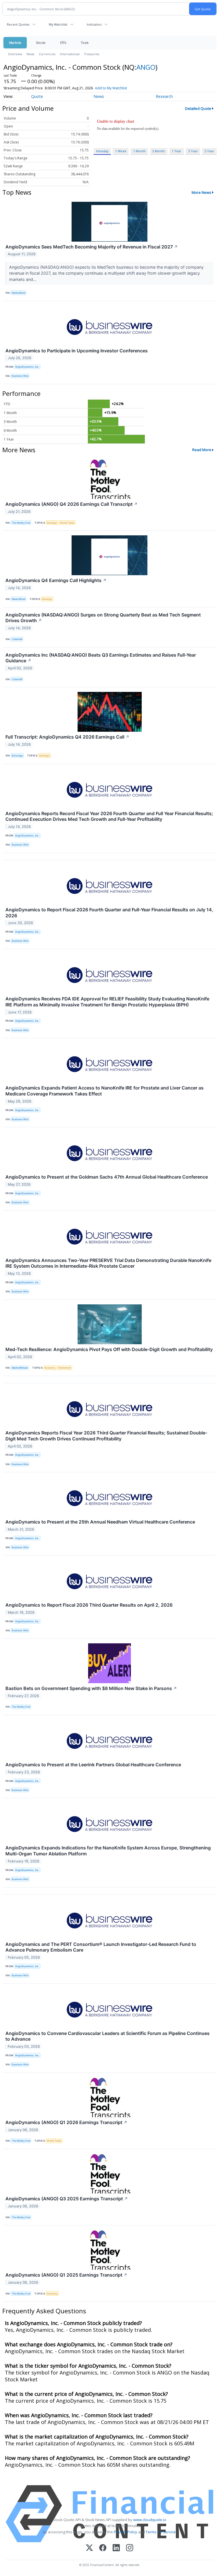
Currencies (47, 54)
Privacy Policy (125, 2532)
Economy (50, 1368)
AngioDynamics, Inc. (27, 367)
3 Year (193, 151)
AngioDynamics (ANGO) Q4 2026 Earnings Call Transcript (72, 504)
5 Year (209, 151)
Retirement (65, 1368)
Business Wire (20, 376)
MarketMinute (20, 1368)
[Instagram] (130, 2548)
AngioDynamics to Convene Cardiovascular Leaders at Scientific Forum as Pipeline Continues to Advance (108, 2036)
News (30, 54)
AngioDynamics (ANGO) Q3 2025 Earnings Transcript (67, 2199)
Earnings (52, 523)
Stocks (41, 43)
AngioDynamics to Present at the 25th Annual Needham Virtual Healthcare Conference (100, 1522)
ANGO (146, 67)
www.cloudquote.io (150, 2520)
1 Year (177, 151)
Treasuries (92, 54)
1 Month (139, 151)
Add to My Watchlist (111, 88)
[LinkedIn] (116, 2548)
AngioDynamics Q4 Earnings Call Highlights (56, 580)
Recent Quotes (18, 24)
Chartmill (17, 639)
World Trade (67, 523)
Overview (15, 54)
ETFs (63, 43)
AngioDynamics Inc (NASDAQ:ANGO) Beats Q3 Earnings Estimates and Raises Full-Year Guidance (101, 658)
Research (164, 96)
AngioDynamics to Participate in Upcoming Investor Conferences (77, 351)
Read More (202, 450)
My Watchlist (58, 24)
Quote (37, 96)
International (70, 54)
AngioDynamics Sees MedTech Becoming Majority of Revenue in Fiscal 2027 (92, 247)
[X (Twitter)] (89, 2548)
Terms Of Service (161, 2532)
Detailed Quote (198, 108)
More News (201, 192)
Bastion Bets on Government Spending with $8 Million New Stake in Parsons (91, 1688)
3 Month (159, 151)
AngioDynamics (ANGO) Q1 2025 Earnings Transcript (66, 2275)
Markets (15, 43)
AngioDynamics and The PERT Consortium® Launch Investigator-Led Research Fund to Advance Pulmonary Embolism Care (101, 1947)
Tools (85, 43)
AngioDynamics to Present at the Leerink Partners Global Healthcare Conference (93, 1765)
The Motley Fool (21, 523)
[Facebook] (103, 2548)
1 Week (121, 151)
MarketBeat (19, 293)
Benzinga (17, 755)
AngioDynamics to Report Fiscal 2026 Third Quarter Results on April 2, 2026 (89, 1605)
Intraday (102, 151)
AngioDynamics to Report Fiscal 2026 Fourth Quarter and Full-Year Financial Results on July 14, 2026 (109, 913)
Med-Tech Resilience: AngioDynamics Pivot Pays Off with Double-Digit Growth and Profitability (109, 1349)
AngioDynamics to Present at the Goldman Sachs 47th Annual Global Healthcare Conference (107, 1177)
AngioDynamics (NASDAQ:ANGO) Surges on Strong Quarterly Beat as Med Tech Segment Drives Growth (103, 618)
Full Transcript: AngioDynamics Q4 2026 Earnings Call (67, 737)
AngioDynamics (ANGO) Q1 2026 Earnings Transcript (66, 2122)
